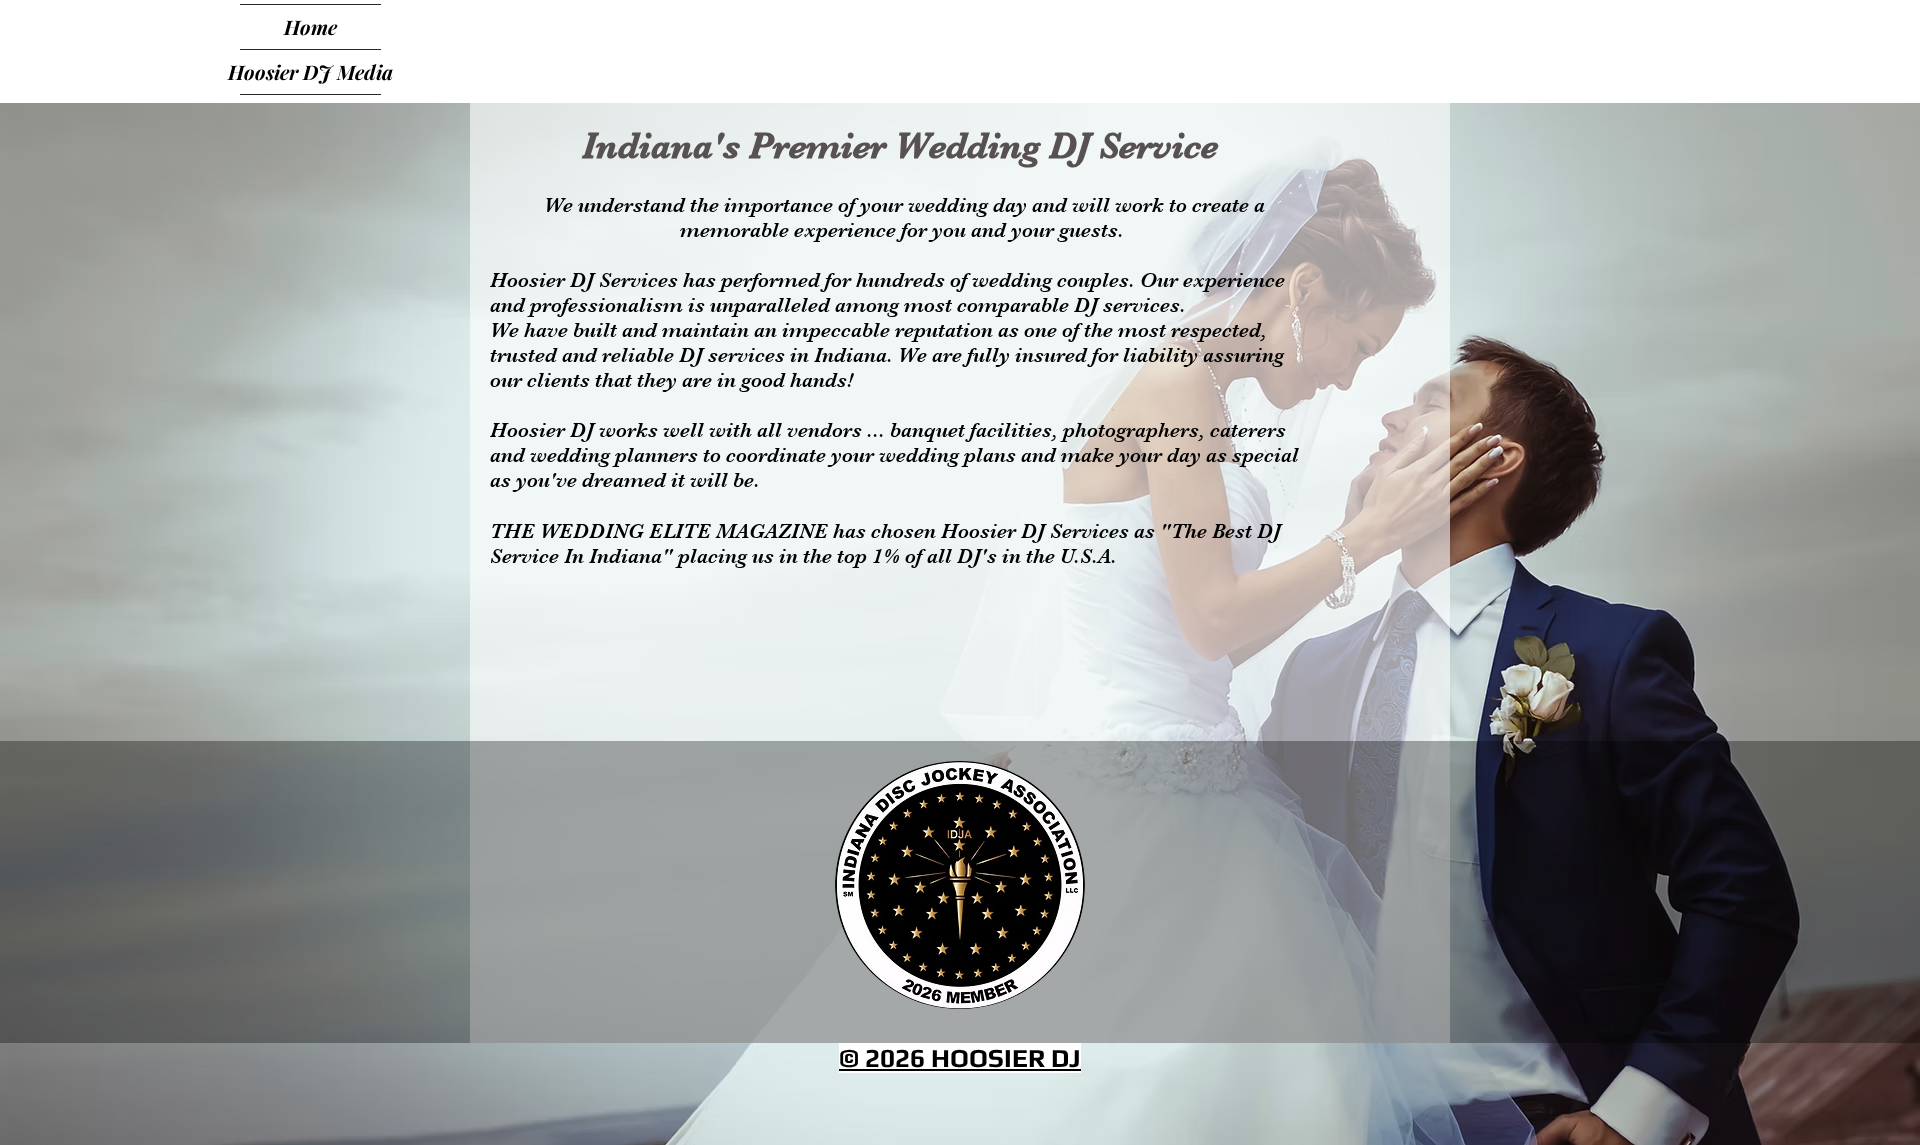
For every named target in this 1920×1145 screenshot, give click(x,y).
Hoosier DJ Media (310, 71)
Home (310, 26)
